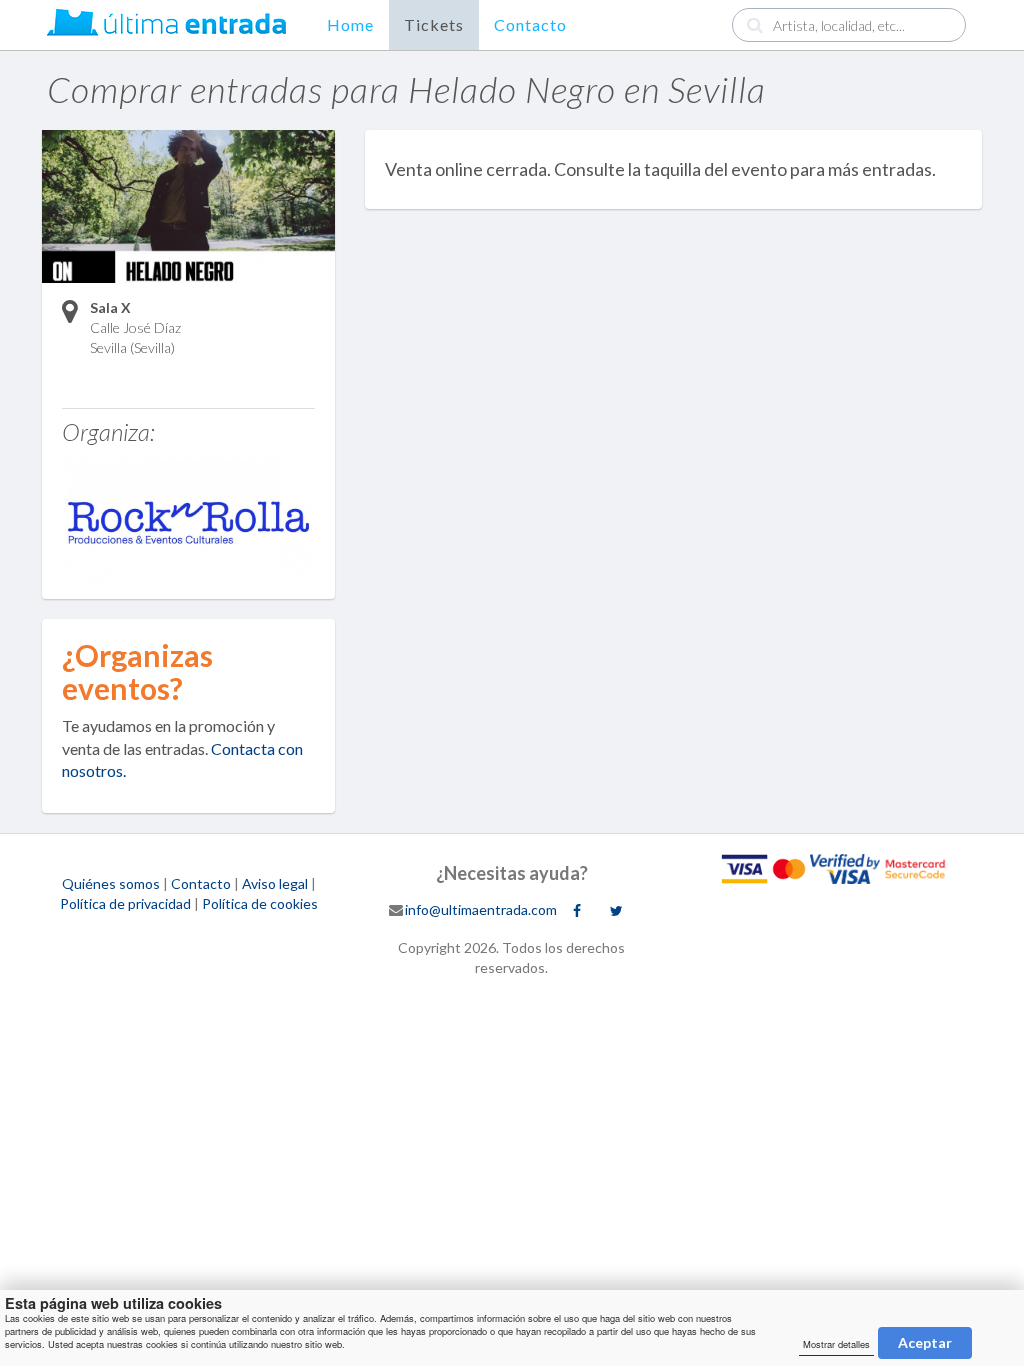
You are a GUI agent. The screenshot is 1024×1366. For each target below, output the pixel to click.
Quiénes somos (111, 883)
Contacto (530, 24)
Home (350, 24)
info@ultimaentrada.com (481, 909)
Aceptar (925, 1342)
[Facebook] (577, 911)
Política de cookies (260, 903)
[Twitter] (616, 911)
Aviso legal (275, 883)
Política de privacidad (125, 903)
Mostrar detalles (836, 1344)
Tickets (434, 24)
